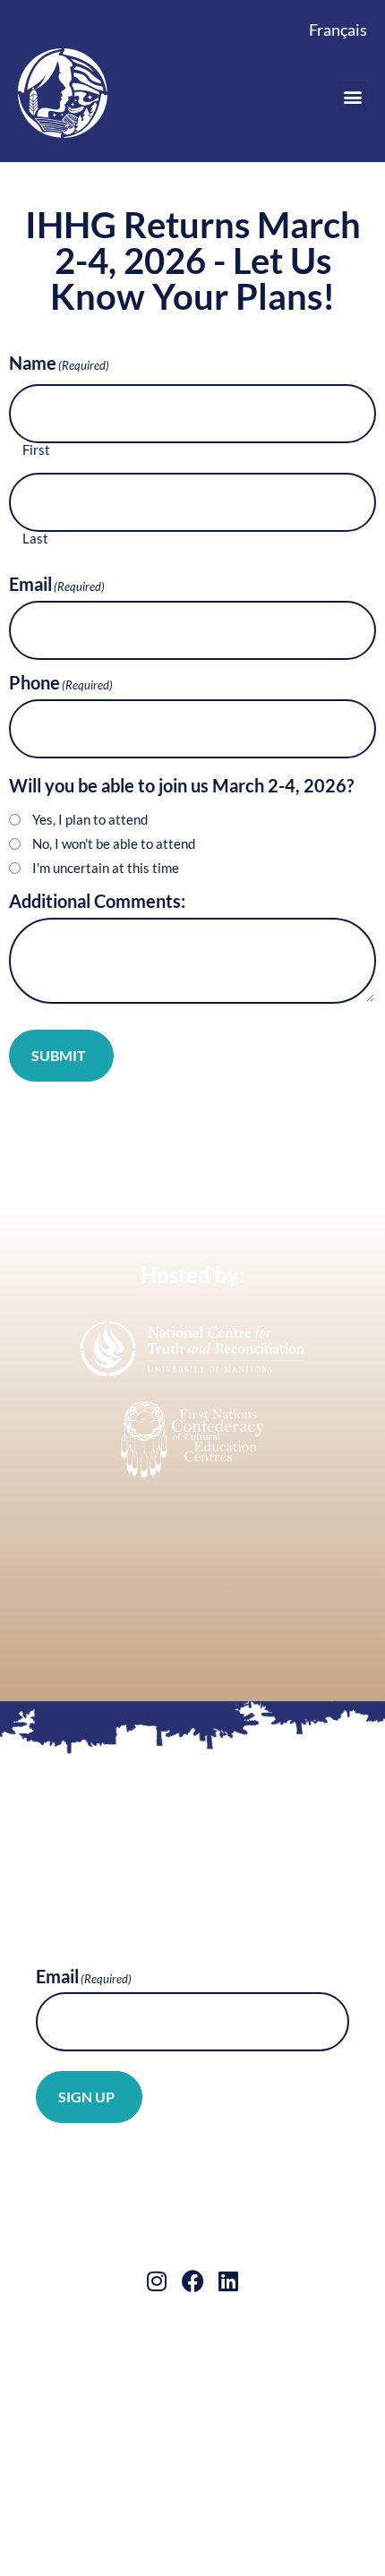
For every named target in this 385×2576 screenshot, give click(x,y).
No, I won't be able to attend (114, 844)
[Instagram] (157, 2281)
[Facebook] (193, 2281)
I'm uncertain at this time (106, 868)
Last (35, 539)
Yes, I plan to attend (90, 820)
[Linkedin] (229, 2281)
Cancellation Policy (139, 2383)
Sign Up (86, 2097)
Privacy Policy (265, 2383)
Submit (59, 1055)
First (36, 450)
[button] (352, 96)
